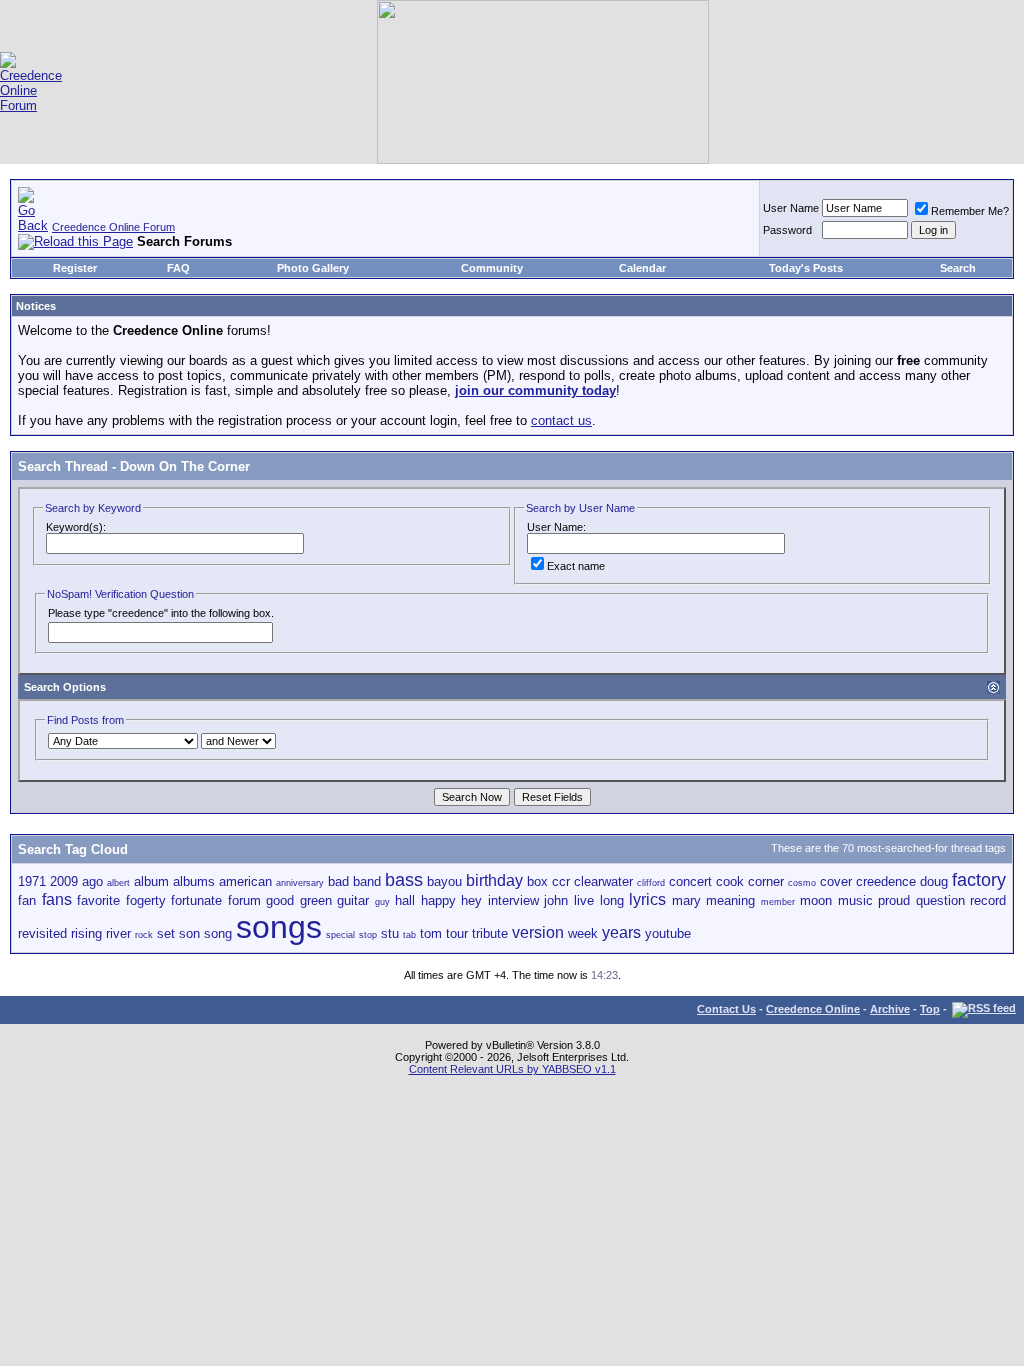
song (218, 933)
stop (368, 935)
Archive (890, 1009)
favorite (98, 900)
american (245, 881)
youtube (668, 933)
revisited (42, 933)
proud (894, 900)
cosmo (802, 883)
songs (279, 927)
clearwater (603, 881)
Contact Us (726, 1009)
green (316, 900)
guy (382, 902)
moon (816, 900)
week (583, 933)
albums (194, 881)
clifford (651, 883)
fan (27, 900)
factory (979, 880)
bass (404, 880)
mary (686, 900)
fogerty (146, 900)
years (621, 932)
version (538, 932)
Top (930, 1009)
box (537, 881)
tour (457, 933)
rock (144, 935)
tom (431, 933)
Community (492, 268)
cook (730, 881)
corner (766, 881)
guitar (353, 900)
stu (390, 933)
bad (338, 881)
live (584, 900)
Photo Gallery (313, 268)
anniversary (300, 883)
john (556, 900)
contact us (561, 420)
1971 (32, 881)
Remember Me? (970, 211)
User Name (791, 208)
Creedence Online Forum (113, 227)
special (340, 935)
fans (57, 899)
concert (690, 881)
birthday (494, 880)
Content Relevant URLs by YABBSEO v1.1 (512, 1069)
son (189, 933)
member (778, 902)
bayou (444, 881)
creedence (886, 881)
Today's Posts (806, 268)
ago (92, 881)
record (988, 900)
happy (438, 900)
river (118, 933)
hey (471, 900)
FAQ (178, 268)
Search (958, 268)
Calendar (642, 268)
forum (244, 900)
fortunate (196, 900)
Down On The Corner (185, 466)
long (612, 900)
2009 (64, 881)
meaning (730, 900)
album (151, 881)
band (367, 881)
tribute (490, 933)
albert (118, 883)
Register (75, 268)
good (280, 900)
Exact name (576, 566)
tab (409, 935)
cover (836, 881)
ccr (561, 881)
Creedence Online (813, 1009)
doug (934, 881)
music (855, 900)
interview (513, 900)
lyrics (647, 899)
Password (787, 230)
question (940, 900)
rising (86, 933)
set (166, 933)
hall (405, 900)
